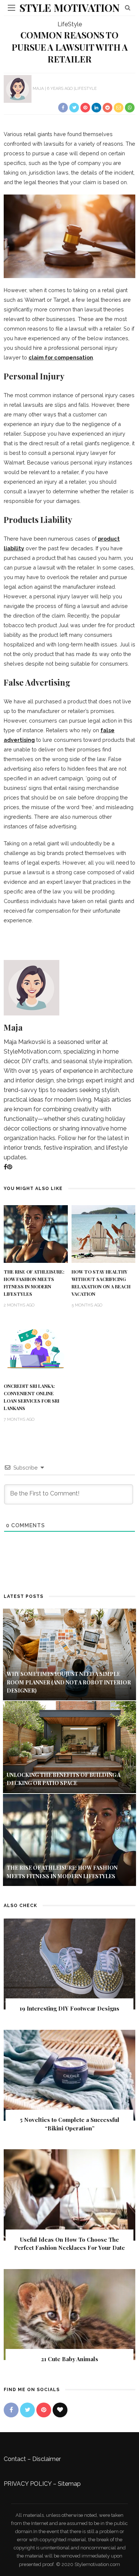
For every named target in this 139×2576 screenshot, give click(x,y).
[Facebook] (5, 1167)
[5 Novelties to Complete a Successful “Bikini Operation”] (69, 2075)
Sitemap (69, 2484)
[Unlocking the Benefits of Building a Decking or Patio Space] (69, 1747)
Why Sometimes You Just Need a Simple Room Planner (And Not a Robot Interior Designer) (69, 1682)
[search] (128, 8)
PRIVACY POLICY (28, 2484)
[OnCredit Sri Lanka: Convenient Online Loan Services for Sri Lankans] (36, 1348)
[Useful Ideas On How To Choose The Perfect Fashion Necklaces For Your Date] (69, 2195)
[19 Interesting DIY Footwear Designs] (69, 1963)
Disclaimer (47, 2459)
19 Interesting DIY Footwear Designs (69, 2008)
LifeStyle (70, 24)
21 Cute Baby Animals (70, 2359)
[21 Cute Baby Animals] (69, 2314)
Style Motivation (69, 8)
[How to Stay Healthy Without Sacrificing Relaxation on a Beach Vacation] (104, 1233)
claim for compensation (61, 357)
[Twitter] (27, 2410)
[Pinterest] (10, 1167)
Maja (38, 89)
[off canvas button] (11, 8)
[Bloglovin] (60, 2410)
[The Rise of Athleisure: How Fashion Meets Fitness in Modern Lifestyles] (36, 1233)
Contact (15, 2459)
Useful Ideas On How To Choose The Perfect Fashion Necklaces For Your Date (69, 2244)
